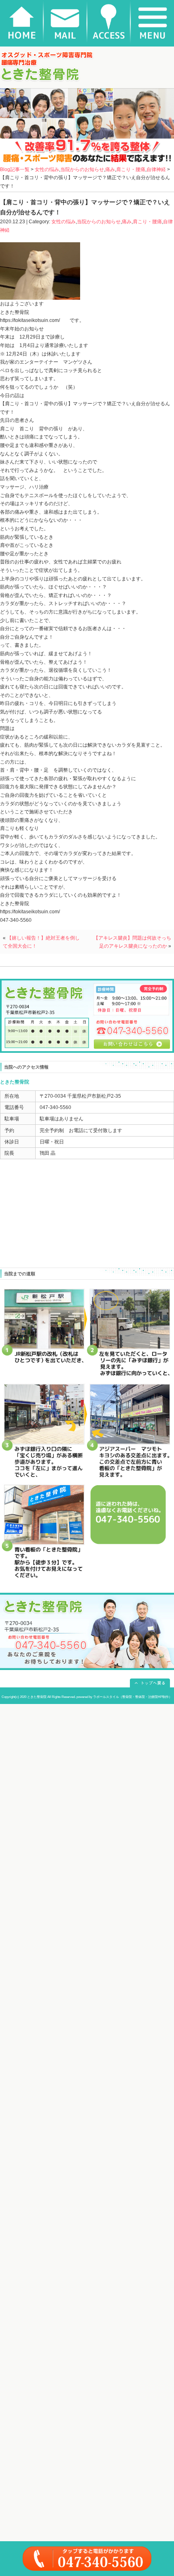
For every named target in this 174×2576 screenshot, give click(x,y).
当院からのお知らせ (82, 169)
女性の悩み (47, 169)
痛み (110, 169)
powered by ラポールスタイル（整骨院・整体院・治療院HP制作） (124, 1697)
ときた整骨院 (37, 1697)
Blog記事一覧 (15, 169)
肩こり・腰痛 (131, 169)
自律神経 (156, 169)
